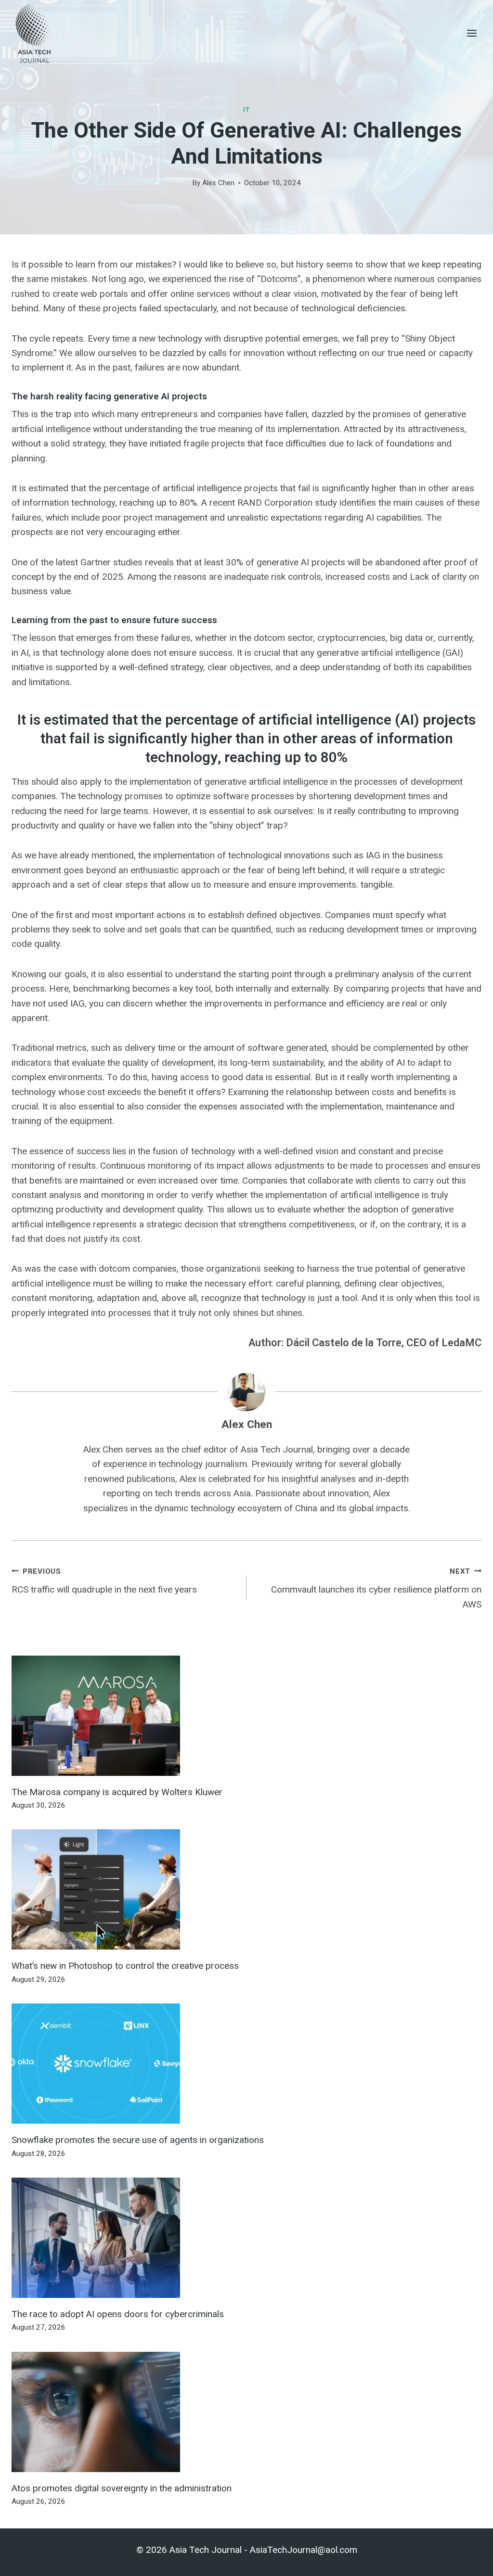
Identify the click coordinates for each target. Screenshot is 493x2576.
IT (246, 109)
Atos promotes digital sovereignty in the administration (122, 2488)
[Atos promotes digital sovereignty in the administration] (246, 2412)
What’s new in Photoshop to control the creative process (125, 1966)
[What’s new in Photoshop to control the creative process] (246, 1889)
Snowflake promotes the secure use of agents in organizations (138, 2140)
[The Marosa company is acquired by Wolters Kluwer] (246, 1716)
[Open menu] (472, 33)
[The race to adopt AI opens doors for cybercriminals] (246, 2238)
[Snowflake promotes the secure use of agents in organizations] (246, 2064)
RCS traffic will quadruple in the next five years (104, 1581)
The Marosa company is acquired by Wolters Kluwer (117, 1792)
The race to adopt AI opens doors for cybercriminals (118, 2314)
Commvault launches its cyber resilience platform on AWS (376, 1588)
